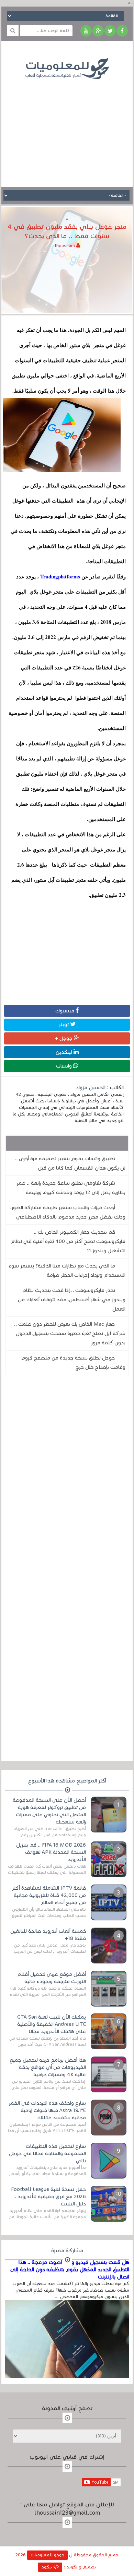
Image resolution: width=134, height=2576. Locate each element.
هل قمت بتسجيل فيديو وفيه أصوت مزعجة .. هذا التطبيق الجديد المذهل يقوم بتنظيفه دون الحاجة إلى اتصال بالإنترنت (70, 2270)
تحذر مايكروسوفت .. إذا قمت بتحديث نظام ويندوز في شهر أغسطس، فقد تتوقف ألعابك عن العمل (72, 1300)
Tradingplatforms (60, 576)
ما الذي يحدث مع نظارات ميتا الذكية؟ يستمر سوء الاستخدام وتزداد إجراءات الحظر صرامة (67, 1270)
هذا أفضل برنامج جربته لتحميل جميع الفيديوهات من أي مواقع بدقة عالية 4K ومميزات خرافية (48, 2067)
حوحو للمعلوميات (47, 2555)
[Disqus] (67, 1475)
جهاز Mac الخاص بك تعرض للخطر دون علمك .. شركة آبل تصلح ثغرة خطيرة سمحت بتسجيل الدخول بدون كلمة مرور (70, 1333)
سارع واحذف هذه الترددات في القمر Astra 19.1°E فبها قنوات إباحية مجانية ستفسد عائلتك (47, 2110)
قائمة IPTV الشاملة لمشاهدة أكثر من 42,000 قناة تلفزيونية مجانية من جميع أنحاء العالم (49, 1895)
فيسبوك (65, 1011)
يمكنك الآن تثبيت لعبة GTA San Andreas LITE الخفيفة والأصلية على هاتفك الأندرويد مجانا (52, 2024)
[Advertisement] (67, 128)
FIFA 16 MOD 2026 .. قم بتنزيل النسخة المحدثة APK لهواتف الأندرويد (51, 1852)
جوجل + (64, 1038)
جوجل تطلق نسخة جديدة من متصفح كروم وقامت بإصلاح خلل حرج (73, 1362)
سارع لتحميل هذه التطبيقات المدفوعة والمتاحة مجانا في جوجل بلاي (47, 2153)
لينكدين (65, 1052)
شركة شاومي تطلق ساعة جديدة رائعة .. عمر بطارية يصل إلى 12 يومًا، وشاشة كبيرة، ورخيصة (71, 1188)
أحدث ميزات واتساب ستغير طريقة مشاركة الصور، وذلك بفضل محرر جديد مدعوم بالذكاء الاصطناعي (68, 1212)
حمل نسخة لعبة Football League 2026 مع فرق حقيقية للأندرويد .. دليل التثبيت (48, 2196)
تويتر (64, 1024)
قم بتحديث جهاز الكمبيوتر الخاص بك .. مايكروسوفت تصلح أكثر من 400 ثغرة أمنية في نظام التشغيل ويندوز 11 (68, 1241)
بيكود (47, 2567)
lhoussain (66, 246)
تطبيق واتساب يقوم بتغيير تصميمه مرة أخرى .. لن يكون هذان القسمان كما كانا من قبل (70, 1163)
